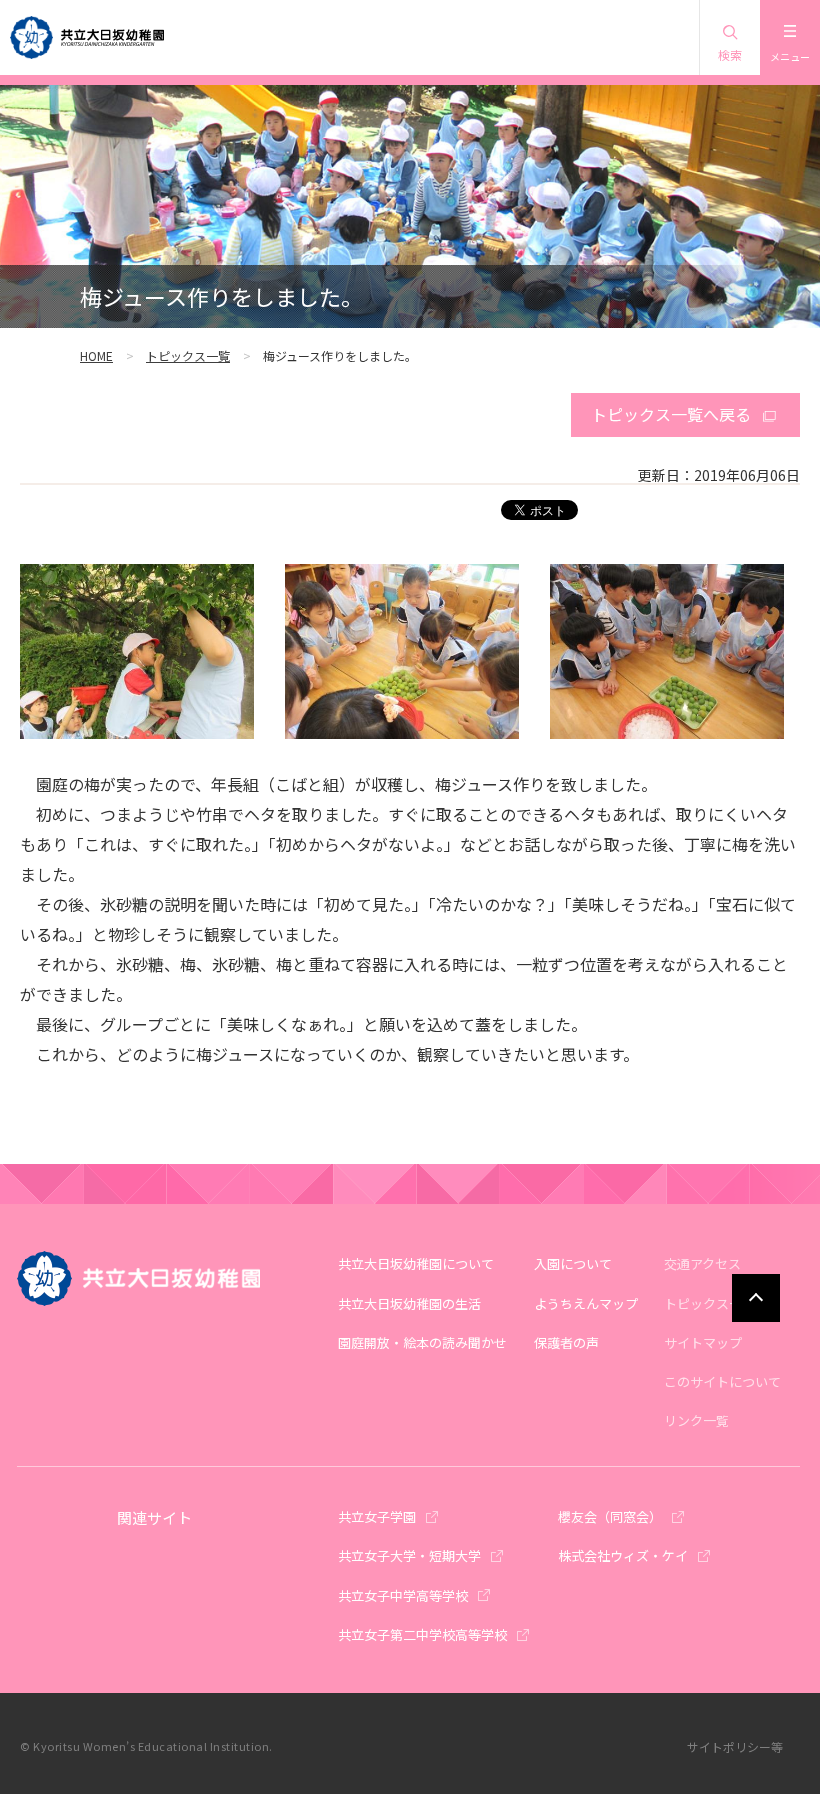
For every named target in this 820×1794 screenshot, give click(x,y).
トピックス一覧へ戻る (671, 414)
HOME (96, 355)
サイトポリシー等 (735, 1746)
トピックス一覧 (188, 355)
